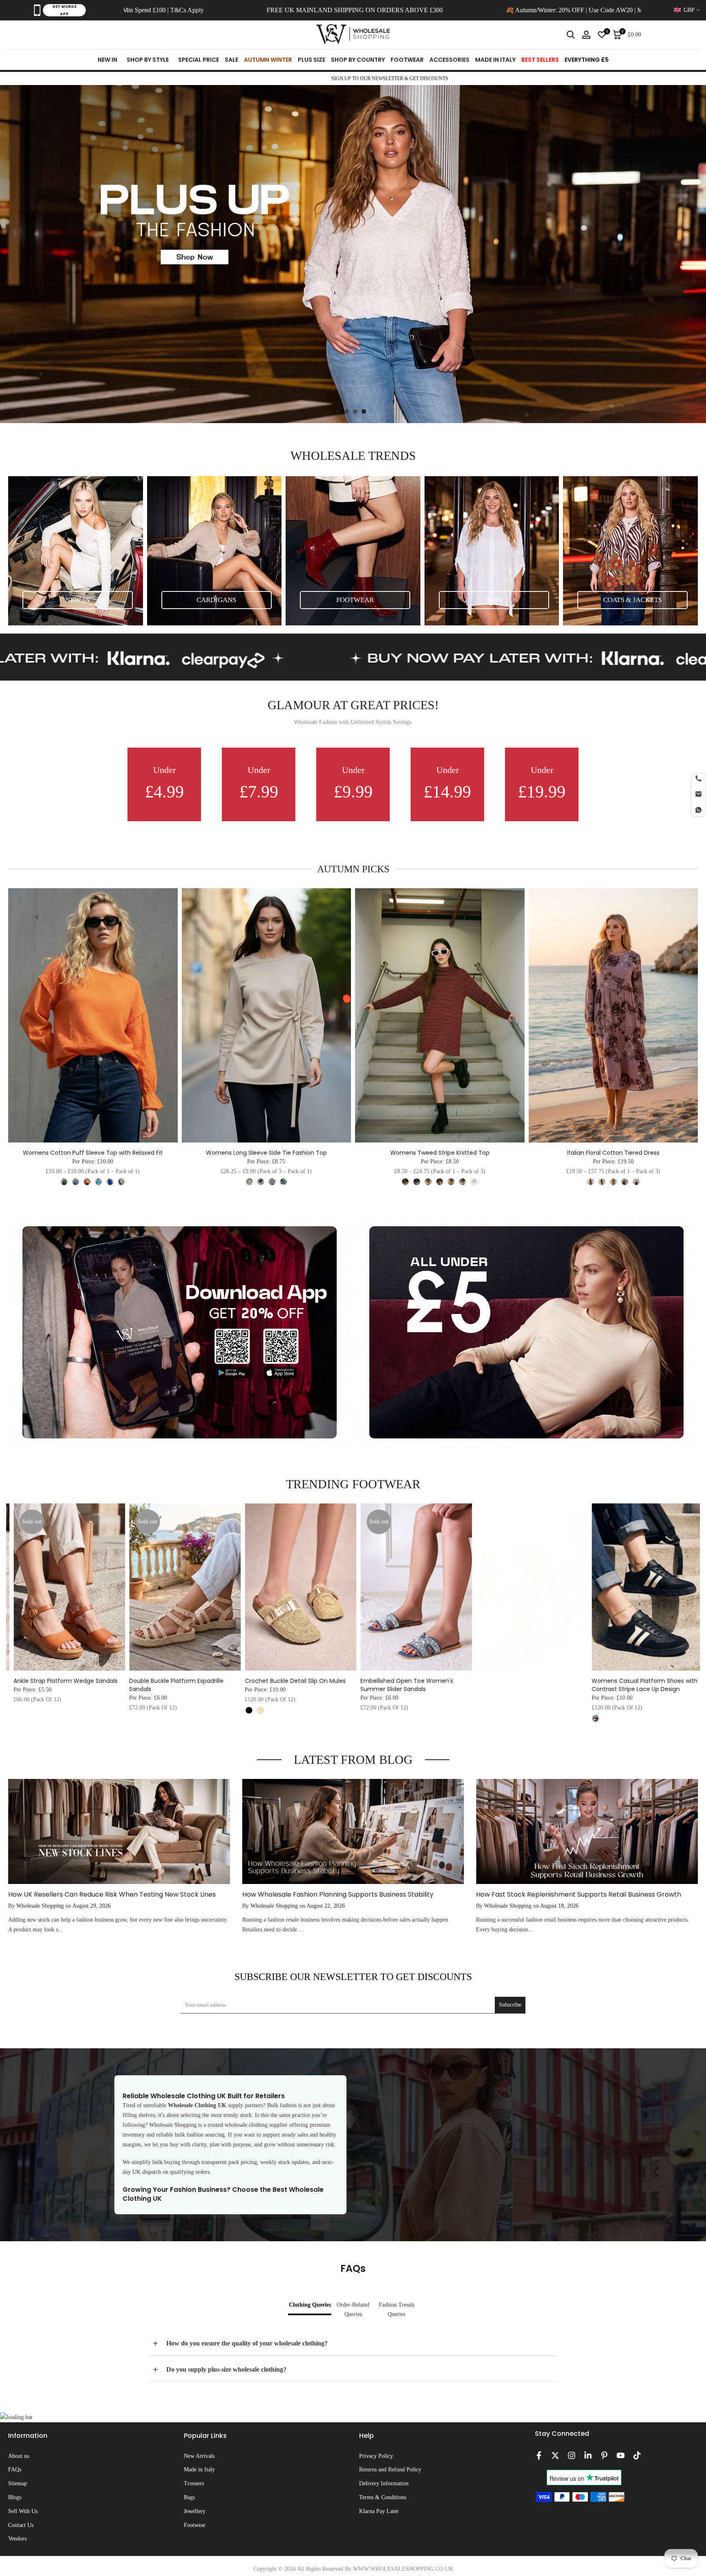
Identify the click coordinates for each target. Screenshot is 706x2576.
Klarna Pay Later (379, 2511)
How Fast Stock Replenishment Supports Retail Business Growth (579, 1894)
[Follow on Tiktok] (637, 2455)
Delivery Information (384, 2483)
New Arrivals (199, 2456)
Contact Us (21, 2525)
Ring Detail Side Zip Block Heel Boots (175, 1681)
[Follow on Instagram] (572, 2455)
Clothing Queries (310, 2305)
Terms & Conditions (383, 2497)
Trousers (194, 2483)
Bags (189, 2497)
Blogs (15, 2497)
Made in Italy (199, 2470)
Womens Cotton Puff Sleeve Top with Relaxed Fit (93, 1153)
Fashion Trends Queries (397, 2310)
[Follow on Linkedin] (588, 2455)
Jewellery (195, 2511)
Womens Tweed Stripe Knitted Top (440, 1153)
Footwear (195, 2525)
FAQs (15, 2470)
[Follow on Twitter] (555, 2455)
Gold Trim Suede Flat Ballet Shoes (635, 1681)
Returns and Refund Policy (390, 2470)
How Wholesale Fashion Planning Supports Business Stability (338, 1894)
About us (19, 2456)
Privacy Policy (376, 2456)
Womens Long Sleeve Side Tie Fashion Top (266, 1153)
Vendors (17, 2539)
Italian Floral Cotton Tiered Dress (613, 1153)
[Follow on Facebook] (539, 2455)
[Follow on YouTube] (621, 2455)
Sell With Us (23, 2511)
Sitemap (18, 2483)
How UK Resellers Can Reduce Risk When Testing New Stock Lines (112, 1894)
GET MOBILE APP (64, 10)
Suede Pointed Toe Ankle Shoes (285, 1681)
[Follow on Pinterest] (604, 2455)
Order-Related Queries (353, 2310)
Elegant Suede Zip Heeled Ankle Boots (525, 1681)
